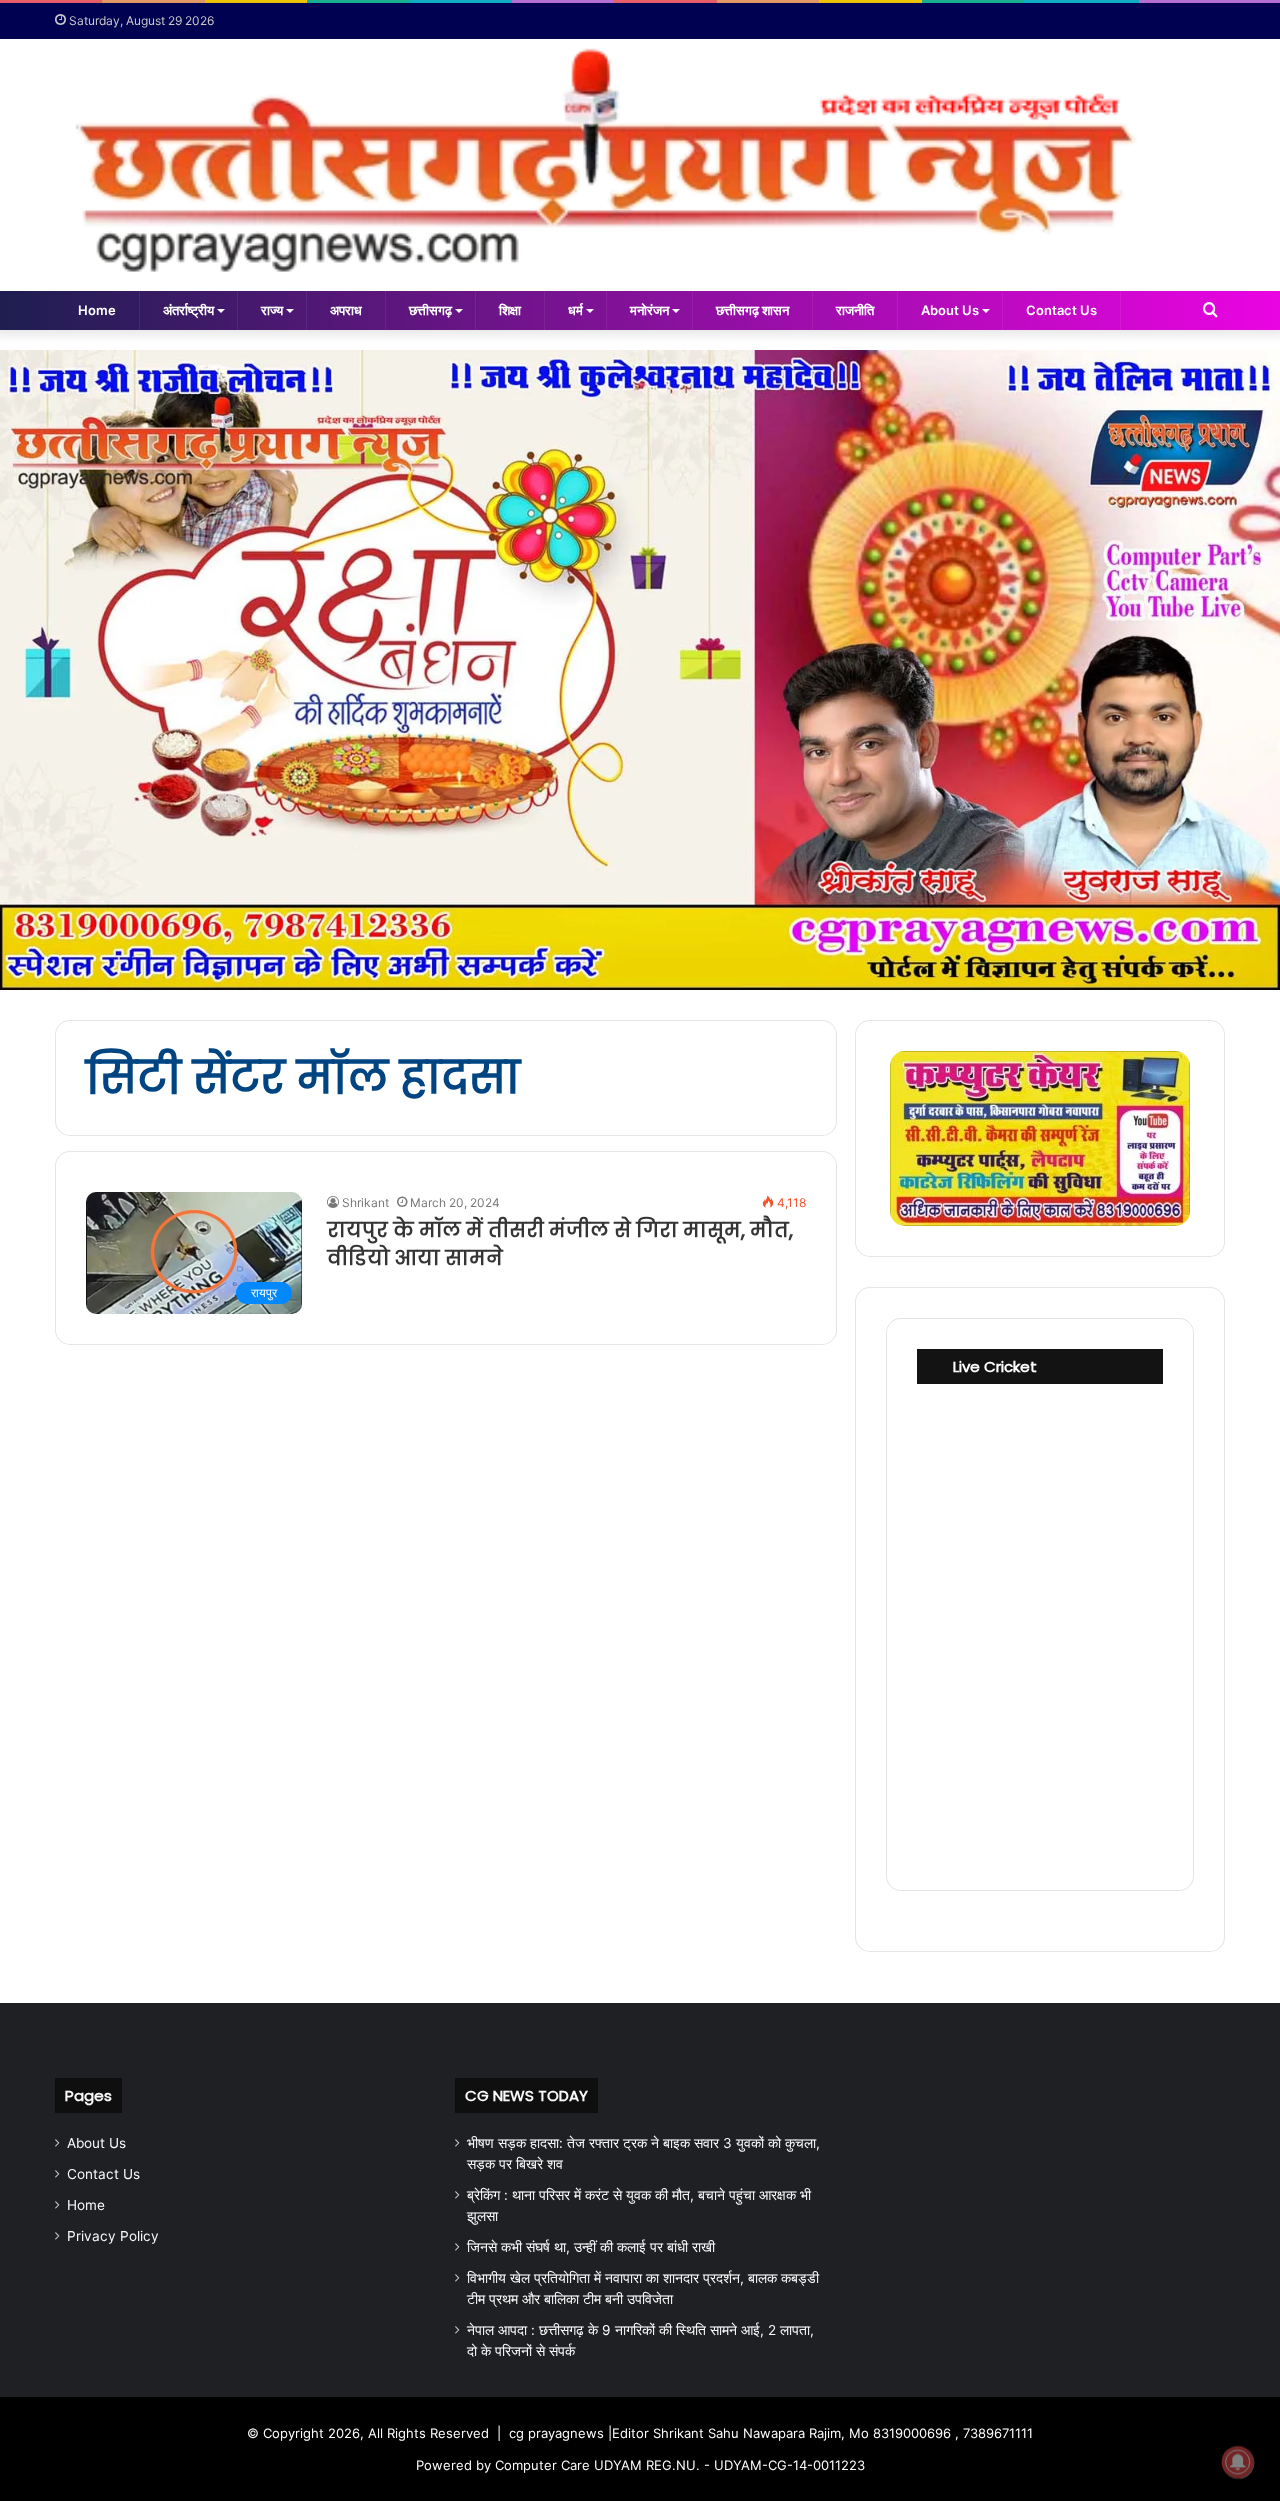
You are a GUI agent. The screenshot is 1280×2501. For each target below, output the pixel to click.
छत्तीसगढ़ (430, 310)
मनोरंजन (649, 310)
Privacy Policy (113, 2236)
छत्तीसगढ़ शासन (752, 310)
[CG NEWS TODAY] (640, 165)
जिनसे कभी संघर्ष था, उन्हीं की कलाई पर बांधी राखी (591, 2247)
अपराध (346, 310)
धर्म (575, 310)
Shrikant (365, 1202)
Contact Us (1061, 310)
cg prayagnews (556, 2433)
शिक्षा (510, 310)
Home (97, 310)
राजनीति (855, 310)
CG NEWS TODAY (526, 2095)
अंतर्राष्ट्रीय (188, 310)
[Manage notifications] (1238, 2462)
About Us (950, 310)
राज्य (272, 310)
